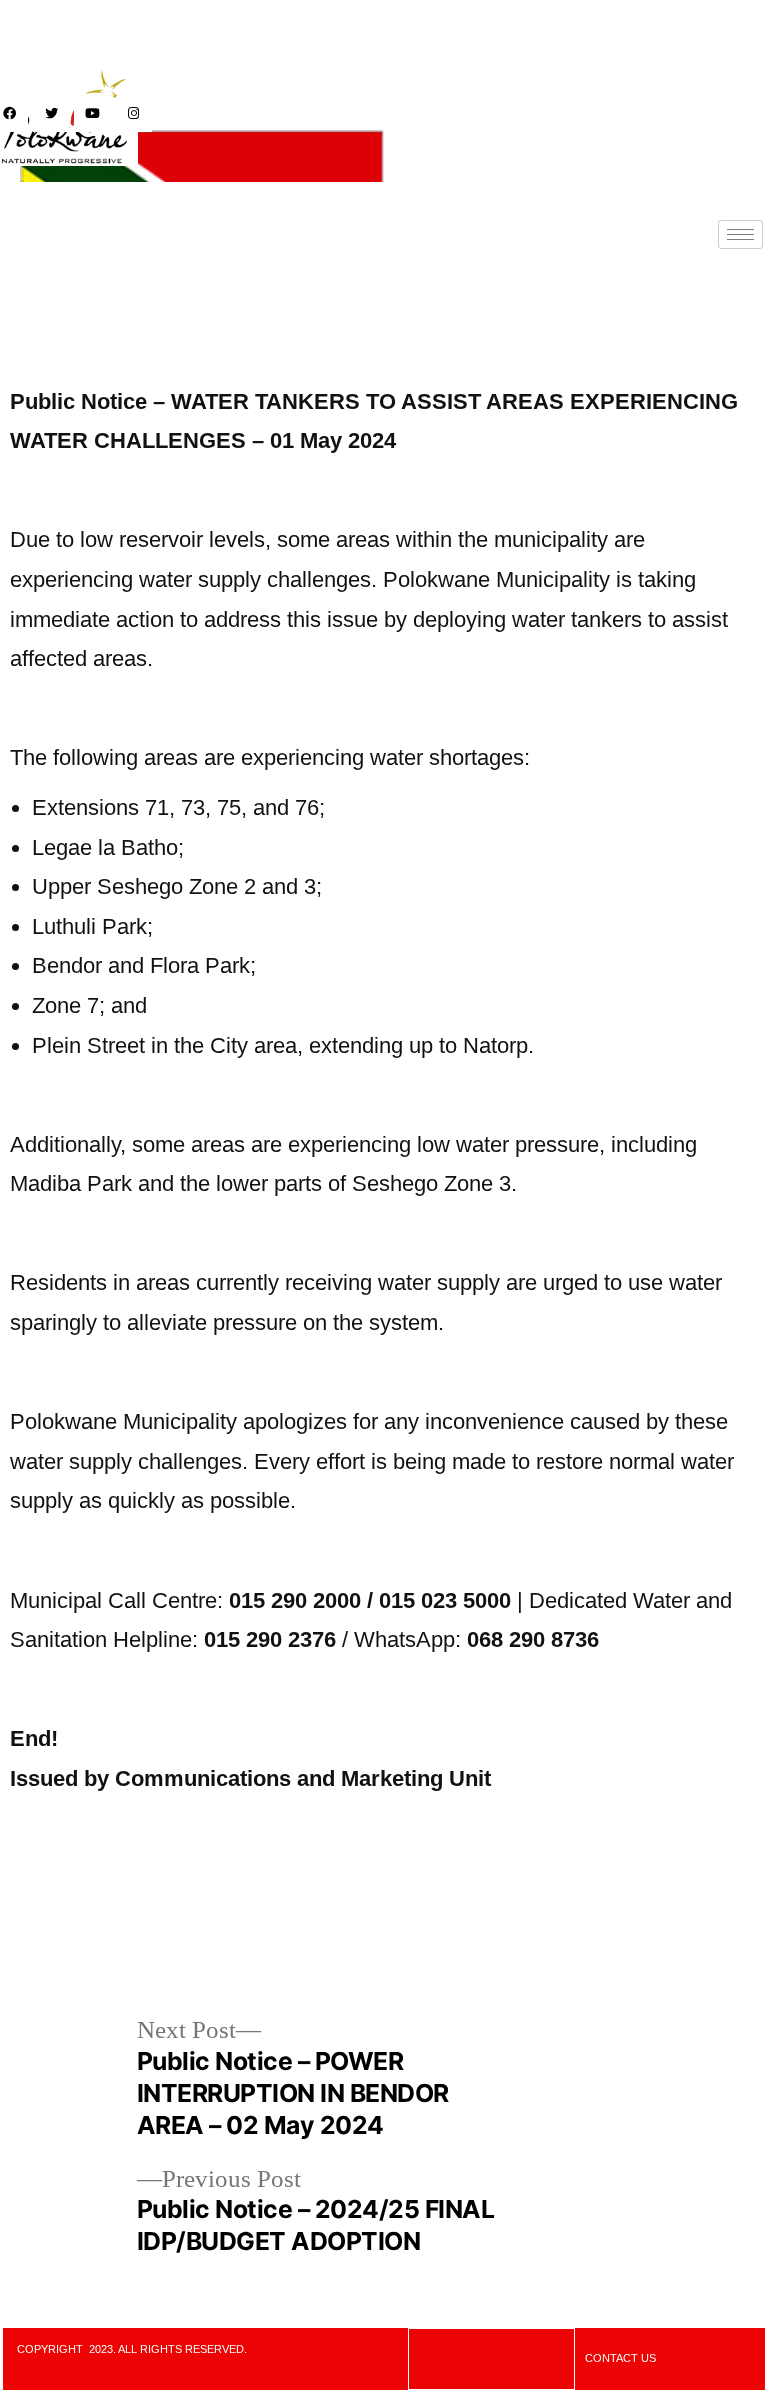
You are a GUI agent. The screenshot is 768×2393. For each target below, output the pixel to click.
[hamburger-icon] (740, 234)
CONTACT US (620, 2358)
